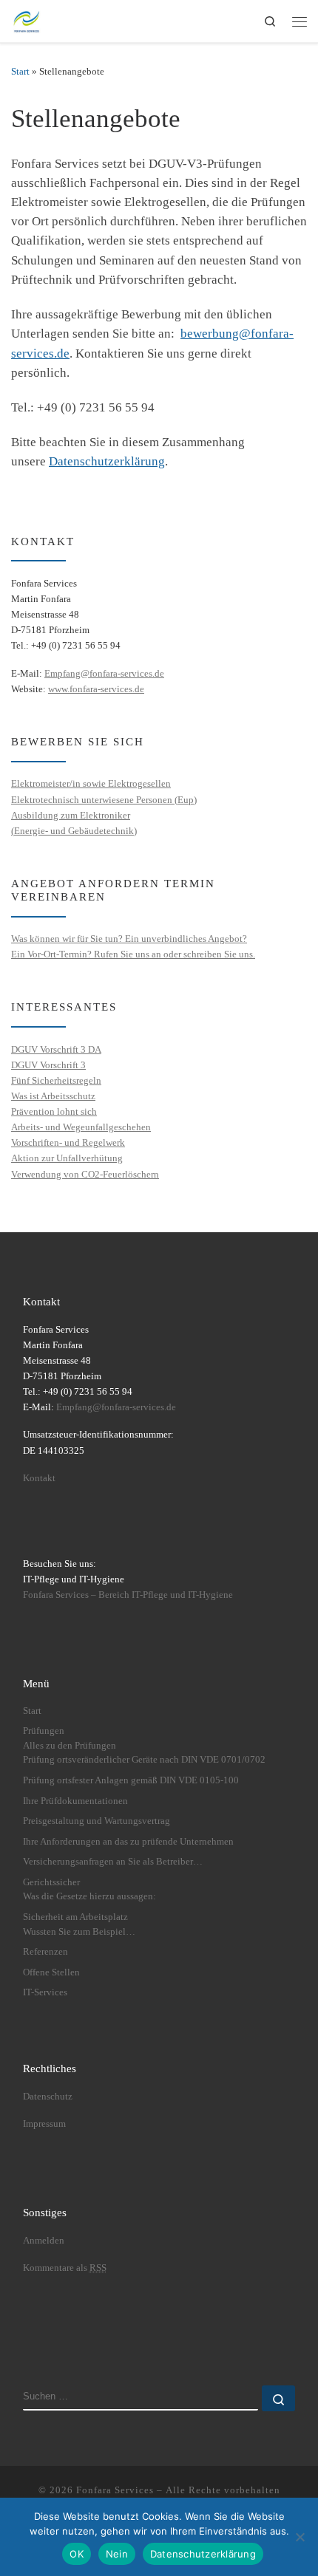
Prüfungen (44, 1731)
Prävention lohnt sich (54, 1111)
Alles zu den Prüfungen (70, 1746)
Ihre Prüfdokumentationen (75, 1801)
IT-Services (45, 1992)
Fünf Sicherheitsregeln (56, 1080)
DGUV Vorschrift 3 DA (56, 1049)
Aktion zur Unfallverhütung (67, 1158)
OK (77, 2554)
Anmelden (44, 2241)
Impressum (44, 2124)
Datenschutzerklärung (107, 461)
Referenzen (45, 1952)
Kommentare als (65, 2268)
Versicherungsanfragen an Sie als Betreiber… (113, 1862)
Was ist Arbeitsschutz (53, 1096)
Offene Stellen (51, 1972)
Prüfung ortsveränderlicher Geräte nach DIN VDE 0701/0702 (144, 1760)
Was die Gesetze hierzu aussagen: (89, 1896)
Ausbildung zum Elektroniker (71, 815)
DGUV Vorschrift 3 (48, 1065)
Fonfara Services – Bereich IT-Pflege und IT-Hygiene (128, 1595)
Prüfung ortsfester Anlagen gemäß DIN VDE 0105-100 (131, 1780)
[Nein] (300, 2537)
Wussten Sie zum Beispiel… (79, 1932)
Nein (117, 2554)
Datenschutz (48, 2097)
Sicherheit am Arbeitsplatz (75, 1917)
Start (20, 71)
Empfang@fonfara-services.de (104, 673)
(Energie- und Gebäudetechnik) (74, 831)
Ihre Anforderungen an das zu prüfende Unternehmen (128, 1842)
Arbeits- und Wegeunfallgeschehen (81, 1127)
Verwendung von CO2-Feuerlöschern (85, 1174)
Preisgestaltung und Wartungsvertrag (97, 1821)
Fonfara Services (115, 2490)
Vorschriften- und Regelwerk (68, 1142)
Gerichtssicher (51, 1882)
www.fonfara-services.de (96, 689)
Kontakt (39, 1478)
